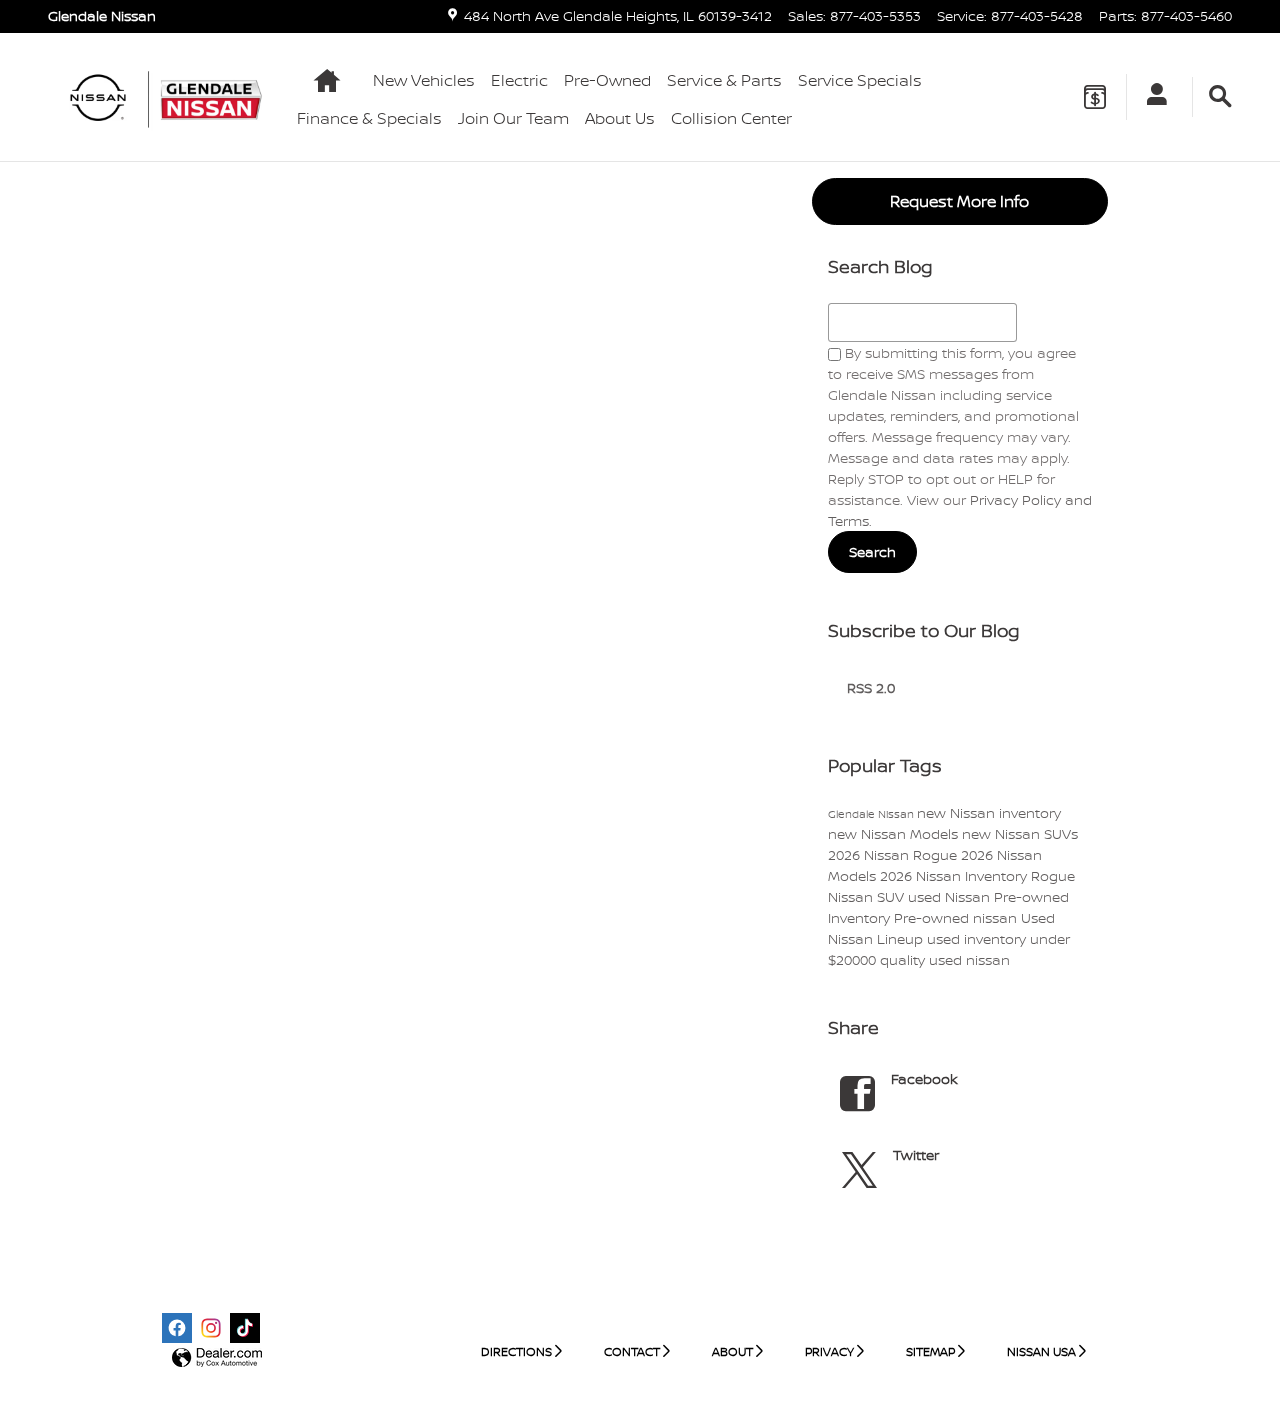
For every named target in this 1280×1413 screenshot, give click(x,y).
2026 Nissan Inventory (955, 875)
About (732, 1351)
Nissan (852, 896)
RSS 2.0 (869, 687)
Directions (516, 1351)
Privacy (829, 1351)
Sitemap (930, 1351)
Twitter (916, 1154)
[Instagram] (211, 1328)
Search (872, 551)
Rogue (1053, 875)
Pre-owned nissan (957, 917)
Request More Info (959, 201)
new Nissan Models (895, 833)
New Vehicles (424, 80)
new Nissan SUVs (1020, 833)
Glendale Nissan (872, 814)
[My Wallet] (1095, 97)
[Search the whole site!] (1220, 97)
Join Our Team (513, 118)
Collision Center (731, 118)
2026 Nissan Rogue (894, 854)
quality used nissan (945, 959)
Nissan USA (1041, 1351)
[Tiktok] (245, 1328)
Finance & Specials (369, 118)
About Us (620, 118)
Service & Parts (724, 80)
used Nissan (951, 896)
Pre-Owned (607, 80)
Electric (519, 80)
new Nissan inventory (989, 812)
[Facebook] (177, 1328)
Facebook (924, 1078)
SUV (892, 896)
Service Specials (860, 80)
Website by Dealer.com (217, 1358)
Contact (632, 1351)
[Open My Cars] (1151, 97)
